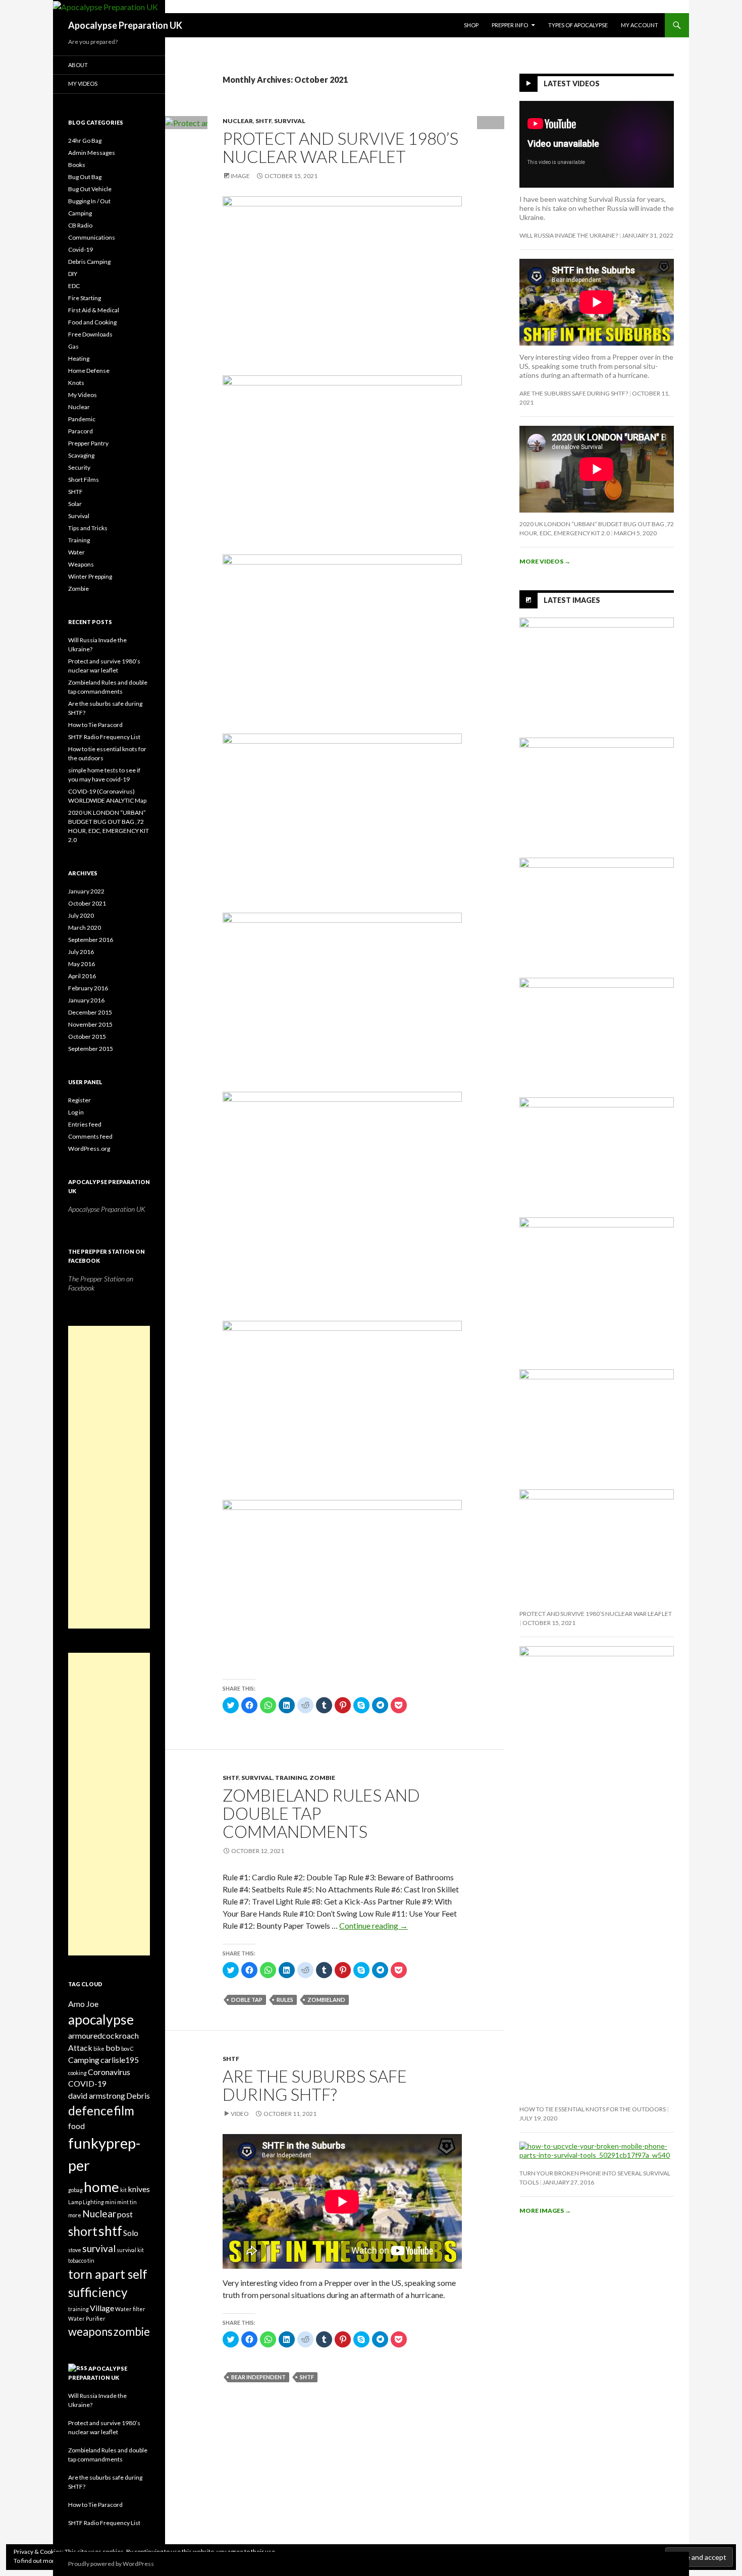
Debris (138, 2095)
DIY (73, 274)
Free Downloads (90, 334)
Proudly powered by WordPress (111, 2564)
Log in (76, 1112)
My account (640, 25)
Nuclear (238, 121)
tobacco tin (81, 2260)
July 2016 (81, 952)
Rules (285, 2000)
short (83, 2231)
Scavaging (81, 455)
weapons (90, 2332)
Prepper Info (510, 25)
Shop (471, 25)
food (76, 2126)
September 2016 (91, 940)
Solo (131, 2233)
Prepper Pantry (88, 443)
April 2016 (82, 976)
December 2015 (90, 1012)
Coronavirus (109, 2072)
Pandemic (82, 419)
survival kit (130, 2250)
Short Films (84, 480)
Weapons (81, 564)
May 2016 (82, 964)
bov (125, 2049)
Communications (92, 237)
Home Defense (89, 371)
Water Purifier (87, 2318)
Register (79, 1100)
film (124, 2111)
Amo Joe (83, 2004)
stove (75, 2250)
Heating (79, 358)
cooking (77, 2073)
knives (139, 2189)
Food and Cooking (92, 322)
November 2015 (90, 1024)
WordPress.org (89, 1149)
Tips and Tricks (88, 528)
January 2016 (86, 1000)
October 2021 (87, 903)
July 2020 (81, 915)
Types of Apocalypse (578, 25)
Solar (75, 504)
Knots (76, 383)
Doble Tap (247, 2000)
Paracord (81, 431)
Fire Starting (85, 298)
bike (99, 2049)
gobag (75, 2190)
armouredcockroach (103, 2035)
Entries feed (85, 1124)
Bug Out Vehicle (90, 189)
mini (111, 2202)
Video (240, 2114)
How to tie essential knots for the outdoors (593, 2109)
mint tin (127, 2202)
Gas (73, 346)
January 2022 (86, 891)
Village (102, 2308)
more (75, 2215)
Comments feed (90, 1136)
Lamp (75, 2202)
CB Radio (80, 225)
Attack (80, 2048)
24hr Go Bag (85, 141)
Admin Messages (92, 153)
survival (99, 2248)
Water (76, 552)
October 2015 (87, 1037)
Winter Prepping (90, 576)
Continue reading (374, 1925)
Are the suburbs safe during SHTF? (315, 2085)
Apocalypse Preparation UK (125, 25)
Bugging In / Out (89, 201)
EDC (74, 286)
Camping (80, 213)
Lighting (93, 2202)
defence (91, 2111)
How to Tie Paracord (95, 725)
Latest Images (572, 600)
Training (291, 1778)
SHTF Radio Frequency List (104, 737)
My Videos (83, 83)
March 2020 (85, 928)
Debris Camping (89, 262)
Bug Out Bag (85, 177)
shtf (307, 2377)
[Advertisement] (109, 1477)
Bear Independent (258, 2377)
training (78, 2309)
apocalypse (101, 2020)
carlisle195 (120, 2060)
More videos (545, 561)
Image (240, 176)
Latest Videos (572, 83)
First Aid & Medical (94, 310)
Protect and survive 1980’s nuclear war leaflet (340, 147)
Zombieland (326, 2000)
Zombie (322, 1778)
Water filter (130, 2309)
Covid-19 (81, 249)
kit (123, 2190)
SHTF (263, 121)
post (125, 2214)
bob (113, 2048)
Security (79, 467)
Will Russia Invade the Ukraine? (569, 235)
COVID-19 (87, 2083)
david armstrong (97, 2095)
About (78, 65)
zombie (132, 2332)
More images (545, 2210)
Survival (290, 121)
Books (77, 165)
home (101, 2187)
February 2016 (88, 988)
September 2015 (91, 1049)
